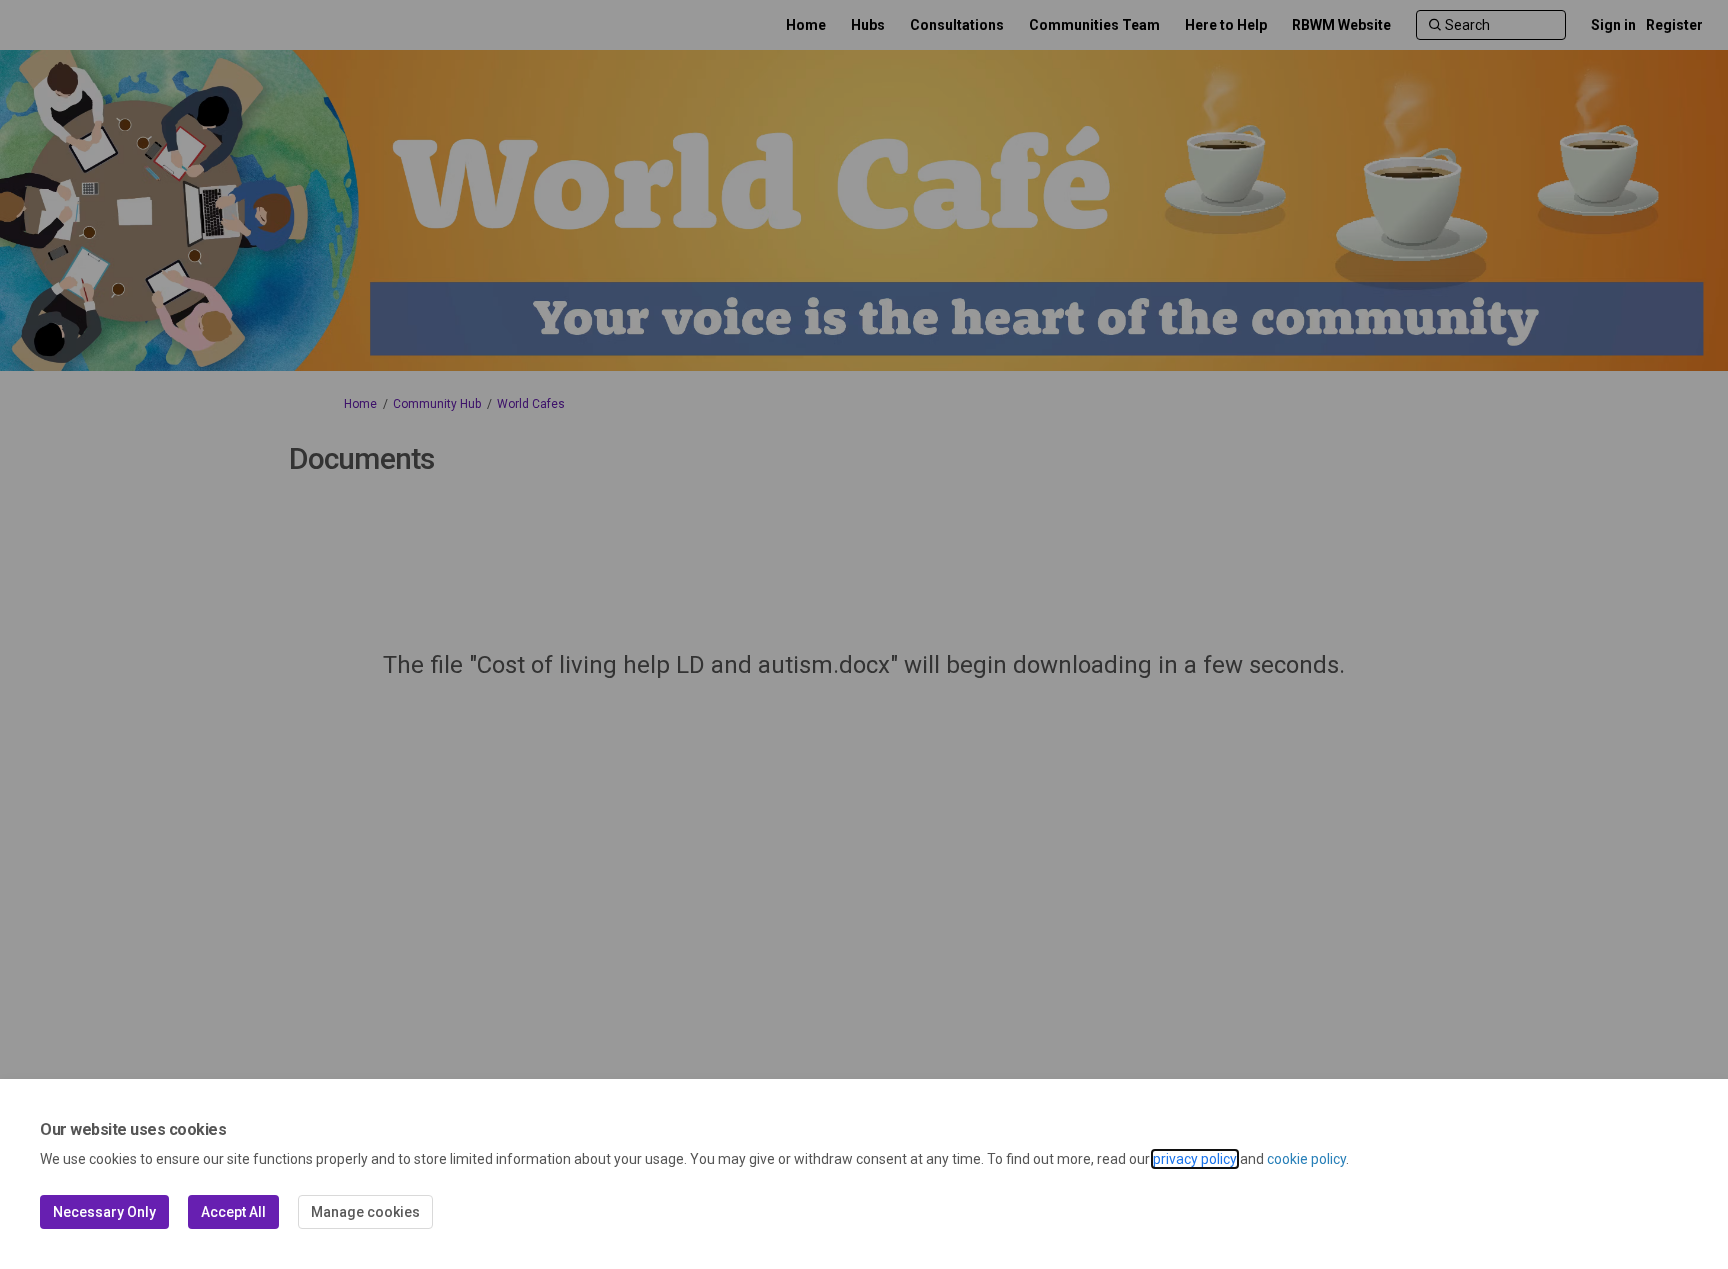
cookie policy (1306, 1159)
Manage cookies (365, 1212)
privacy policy (1195, 1159)
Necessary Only (104, 1212)
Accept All (233, 1212)
